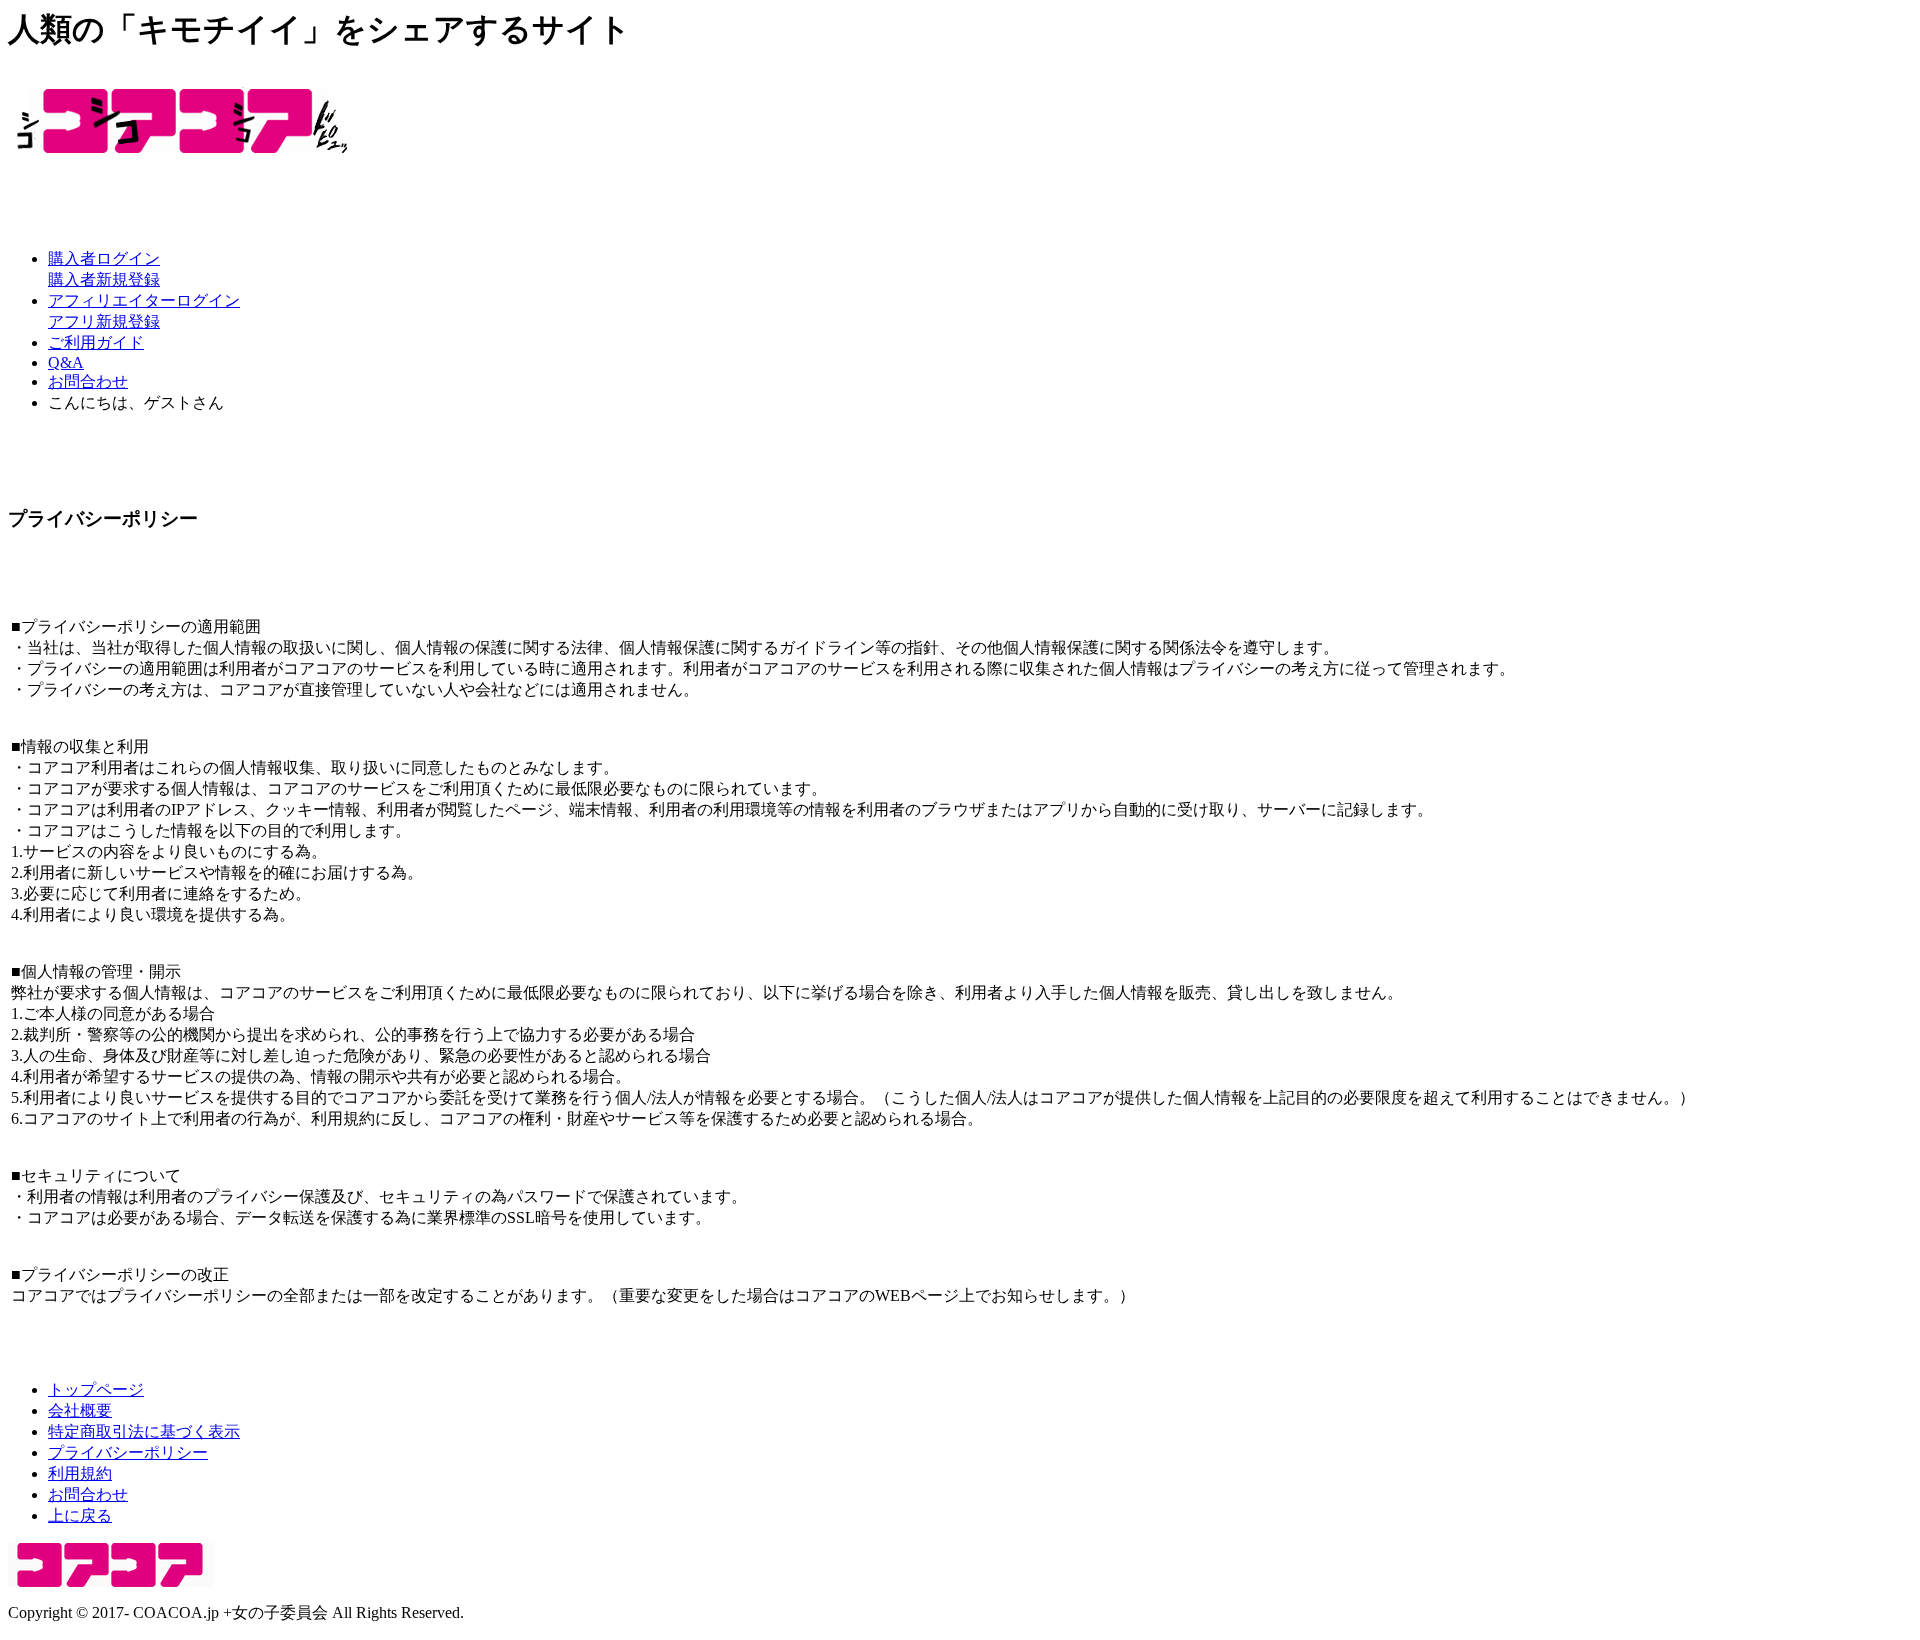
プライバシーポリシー (128, 1452)
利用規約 (80, 1473)
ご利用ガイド (96, 342)
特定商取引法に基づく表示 (144, 1431)
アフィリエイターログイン (144, 300)
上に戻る (80, 1515)
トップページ (96, 1389)
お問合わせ (88, 381)
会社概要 (80, 1410)
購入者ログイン (104, 258)
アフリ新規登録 (104, 321)
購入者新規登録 (104, 279)
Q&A (66, 362)
